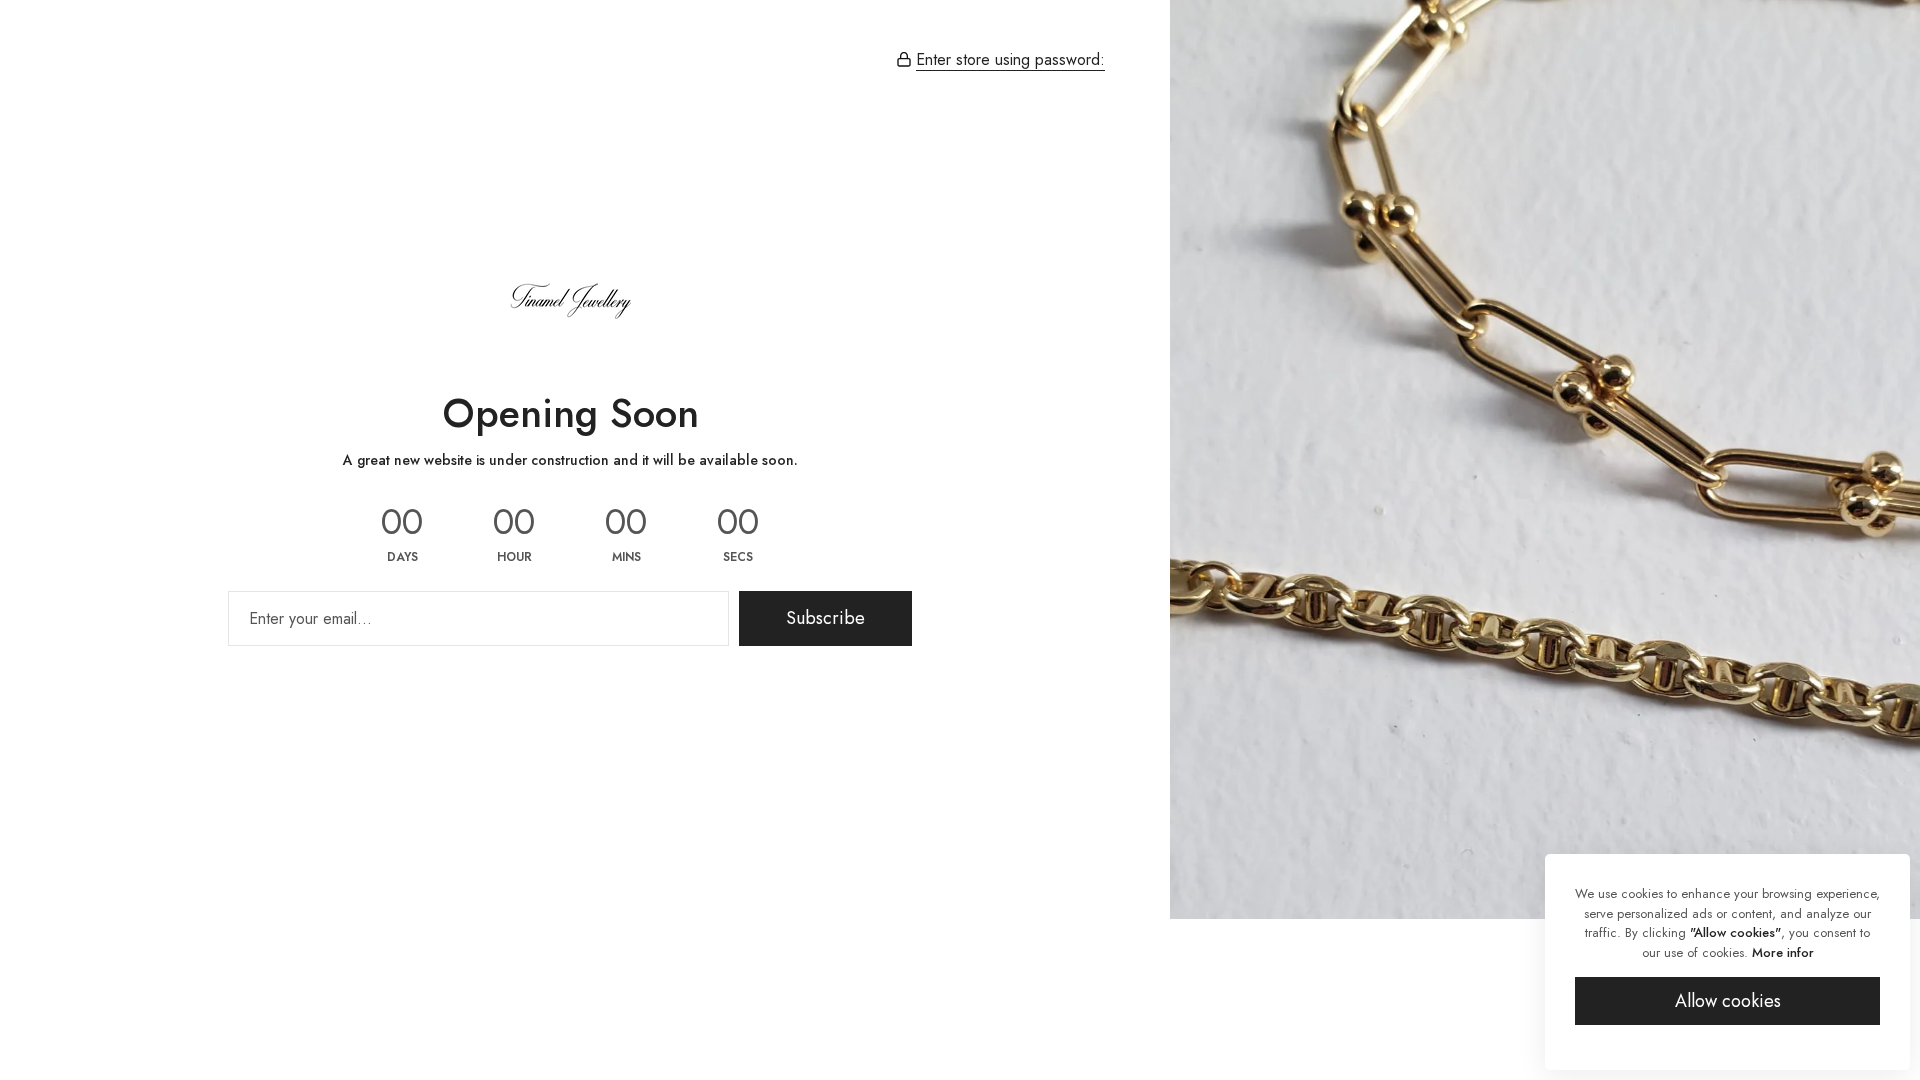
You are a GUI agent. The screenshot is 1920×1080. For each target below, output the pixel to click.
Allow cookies (1728, 1001)
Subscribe (825, 618)
